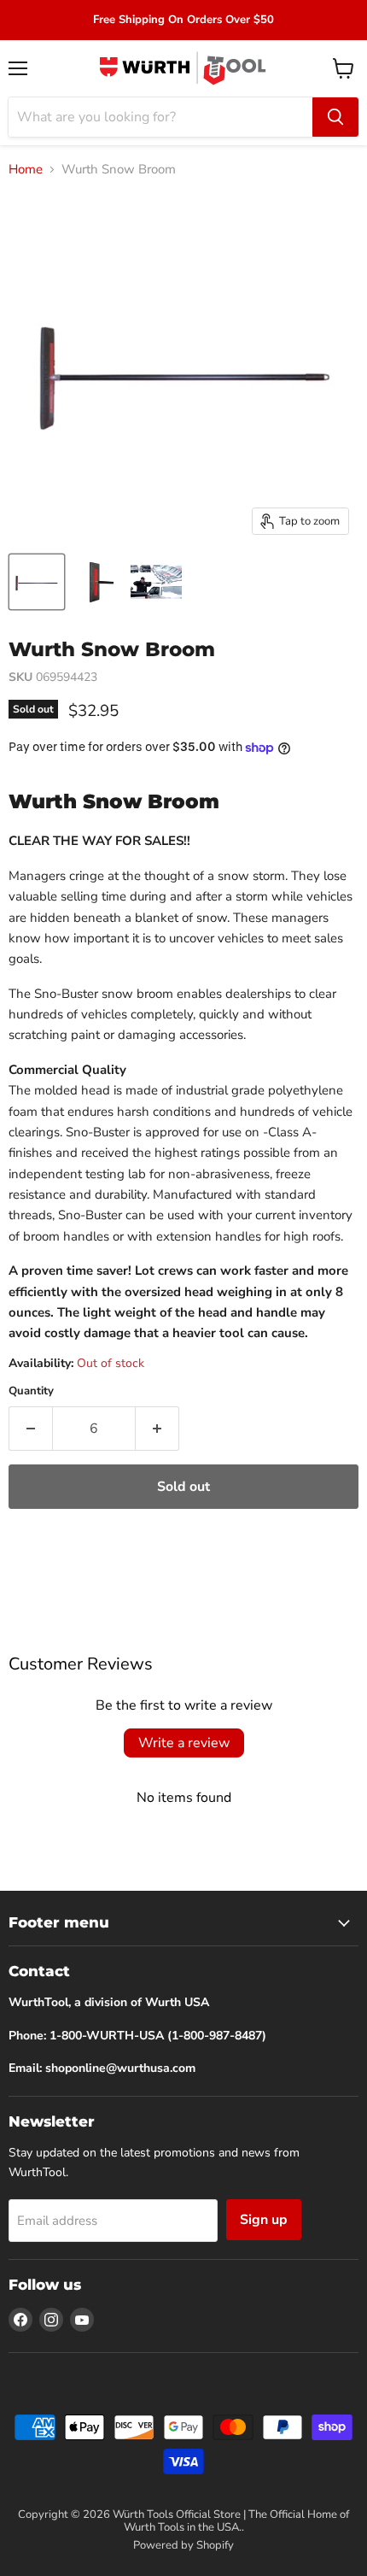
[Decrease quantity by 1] (30, 1429)
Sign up (264, 2220)
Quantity (31, 1391)
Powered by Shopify (183, 2545)
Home (26, 170)
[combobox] (160, 117)
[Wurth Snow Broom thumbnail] (37, 582)
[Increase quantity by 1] (157, 1429)
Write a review (184, 1743)
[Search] (335, 117)
